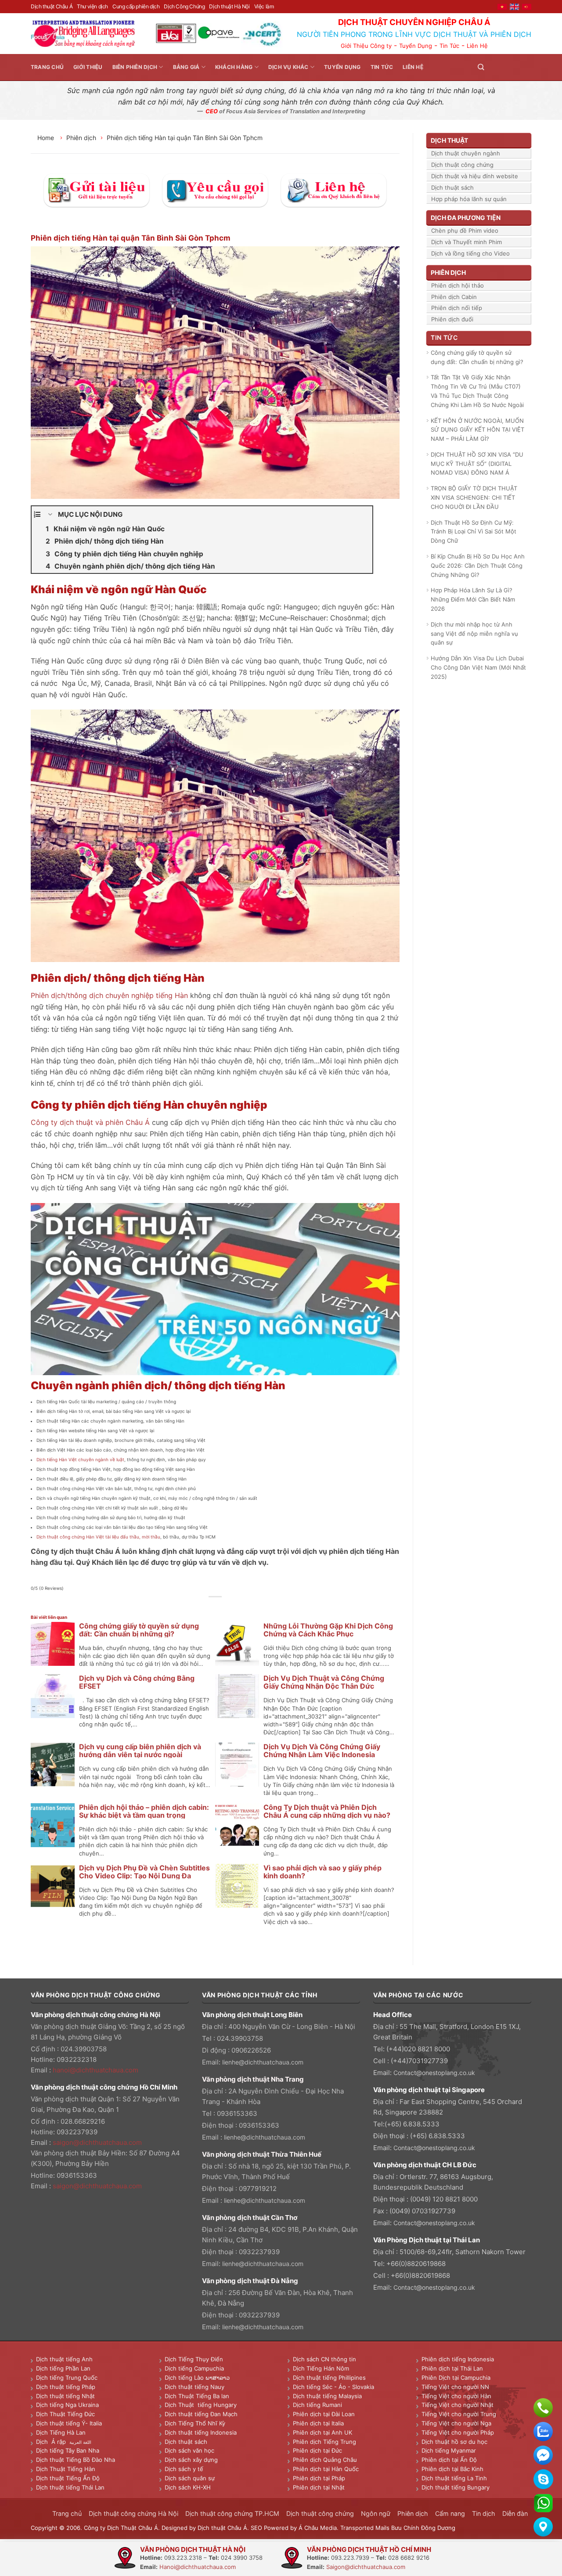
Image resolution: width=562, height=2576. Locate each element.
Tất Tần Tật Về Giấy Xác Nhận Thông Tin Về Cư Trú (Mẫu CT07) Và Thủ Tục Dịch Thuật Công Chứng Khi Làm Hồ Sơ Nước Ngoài (477, 391)
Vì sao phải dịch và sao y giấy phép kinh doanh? (322, 1872)
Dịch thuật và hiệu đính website (475, 176)
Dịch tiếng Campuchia (194, 2368)
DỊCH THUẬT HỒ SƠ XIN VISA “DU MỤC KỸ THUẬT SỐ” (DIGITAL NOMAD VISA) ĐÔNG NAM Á (477, 464)
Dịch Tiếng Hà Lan (61, 2432)
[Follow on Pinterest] (515, 67)
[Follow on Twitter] (505, 67)
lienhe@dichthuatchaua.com (263, 2062)
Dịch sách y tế (184, 2469)
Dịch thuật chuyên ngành (466, 153)
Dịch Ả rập (53, 2442)
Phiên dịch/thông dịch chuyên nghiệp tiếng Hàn (109, 995)
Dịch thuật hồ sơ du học (454, 2442)
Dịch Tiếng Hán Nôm (321, 2368)
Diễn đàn (515, 2513)
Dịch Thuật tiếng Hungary (201, 2405)
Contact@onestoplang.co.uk (434, 2073)
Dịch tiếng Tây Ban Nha (68, 2450)
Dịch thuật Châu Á (52, 6)
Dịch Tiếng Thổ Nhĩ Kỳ (195, 2423)
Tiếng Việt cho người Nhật (458, 2405)
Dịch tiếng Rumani (317, 2405)
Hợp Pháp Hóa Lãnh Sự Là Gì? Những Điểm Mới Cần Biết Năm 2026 (473, 599)
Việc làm (264, 6)
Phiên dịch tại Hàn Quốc (326, 2469)
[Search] (481, 67)
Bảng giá (186, 67)
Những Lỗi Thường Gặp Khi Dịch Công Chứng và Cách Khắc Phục (328, 1630)
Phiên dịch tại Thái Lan (452, 2368)
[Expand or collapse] (50, 515)
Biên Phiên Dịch (135, 67)
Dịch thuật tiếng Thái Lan (70, 2487)
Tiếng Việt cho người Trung (459, 2414)
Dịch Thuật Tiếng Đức (65, 2414)
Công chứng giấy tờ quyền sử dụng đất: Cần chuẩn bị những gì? (139, 1630)
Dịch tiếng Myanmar (449, 2450)
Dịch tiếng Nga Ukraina (67, 2405)
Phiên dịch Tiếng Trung (324, 2442)
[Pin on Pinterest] (225, 1607)
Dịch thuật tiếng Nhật (65, 2396)
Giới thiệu (88, 67)
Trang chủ (47, 67)
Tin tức (382, 67)
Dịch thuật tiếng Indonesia (201, 2432)
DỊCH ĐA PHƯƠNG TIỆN (466, 218)
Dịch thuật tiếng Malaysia (327, 2396)
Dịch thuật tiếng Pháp (66, 2387)
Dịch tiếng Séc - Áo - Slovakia (333, 2387)
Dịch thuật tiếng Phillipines (329, 2378)
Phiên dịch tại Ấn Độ (449, 2460)
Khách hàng (234, 67)
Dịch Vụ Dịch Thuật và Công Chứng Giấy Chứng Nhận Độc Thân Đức (324, 1682)
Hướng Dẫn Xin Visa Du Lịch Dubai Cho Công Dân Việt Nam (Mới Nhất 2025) (478, 667)
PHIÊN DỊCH (448, 272)
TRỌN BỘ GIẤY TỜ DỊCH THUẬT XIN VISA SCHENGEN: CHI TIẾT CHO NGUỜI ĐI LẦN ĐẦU (474, 497)
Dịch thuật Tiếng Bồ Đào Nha (76, 2460)
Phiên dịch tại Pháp (319, 2478)
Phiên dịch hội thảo (458, 285)
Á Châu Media (318, 2528)
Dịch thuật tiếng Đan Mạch (201, 2414)
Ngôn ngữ (376, 2513)
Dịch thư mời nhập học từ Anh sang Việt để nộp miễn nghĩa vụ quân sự (474, 634)
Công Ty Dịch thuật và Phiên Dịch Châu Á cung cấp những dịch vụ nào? (327, 1811)
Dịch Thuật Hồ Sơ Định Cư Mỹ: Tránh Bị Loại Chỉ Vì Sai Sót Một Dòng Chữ (474, 532)
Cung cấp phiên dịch (136, 6)
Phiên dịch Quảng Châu (325, 2460)
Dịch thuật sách (452, 187)
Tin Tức (449, 46)
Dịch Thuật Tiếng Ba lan (197, 2396)
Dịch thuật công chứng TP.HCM (232, 2513)
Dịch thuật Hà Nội (229, 6)
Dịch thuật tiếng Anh (64, 2359)
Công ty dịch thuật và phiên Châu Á (90, 1122)
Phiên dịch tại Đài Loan (324, 2414)
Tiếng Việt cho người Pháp (458, 2432)
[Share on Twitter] (206, 1607)
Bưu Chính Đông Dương (423, 2528)
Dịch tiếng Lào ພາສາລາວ (197, 2378)
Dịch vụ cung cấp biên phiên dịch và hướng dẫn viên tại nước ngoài (140, 1751)
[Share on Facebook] (196, 1607)
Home (47, 138)
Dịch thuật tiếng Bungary (456, 2487)
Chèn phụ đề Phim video (465, 231)
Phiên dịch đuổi (452, 319)
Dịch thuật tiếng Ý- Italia (69, 2423)
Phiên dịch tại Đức (317, 2450)
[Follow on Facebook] (494, 67)
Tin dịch (484, 2513)
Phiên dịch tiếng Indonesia (458, 2359)
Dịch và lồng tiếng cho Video (470, 253)
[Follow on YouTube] (526, 67)
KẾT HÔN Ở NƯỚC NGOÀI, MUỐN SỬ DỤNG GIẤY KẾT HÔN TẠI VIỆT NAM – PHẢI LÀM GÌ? (477, 430)
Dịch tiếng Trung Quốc (67, 2378)
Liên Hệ (477, 46)
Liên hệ (413, 67)
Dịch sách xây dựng (191, 2460)
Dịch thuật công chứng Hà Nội (133, 2513)
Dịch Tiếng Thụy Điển (194, 2359)
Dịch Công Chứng (184, 6)
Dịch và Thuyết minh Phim (467, 242)
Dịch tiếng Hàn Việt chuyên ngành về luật (80, 1459)
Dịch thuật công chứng (462, 165)
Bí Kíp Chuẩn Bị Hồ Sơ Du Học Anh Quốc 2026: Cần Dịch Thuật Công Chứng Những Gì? (478, 566)
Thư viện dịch (92, 6)
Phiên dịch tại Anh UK (322, 2432)
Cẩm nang (450, 2513)
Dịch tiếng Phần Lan (63, 2368)
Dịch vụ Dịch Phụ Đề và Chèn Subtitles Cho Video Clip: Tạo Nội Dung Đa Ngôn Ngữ (144, 1876)
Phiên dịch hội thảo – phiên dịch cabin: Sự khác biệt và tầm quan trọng (144, 1811)
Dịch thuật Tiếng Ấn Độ (68, 2478)
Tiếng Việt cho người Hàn (456, 2396)
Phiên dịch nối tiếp (457, 308)
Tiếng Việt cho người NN (455, 2387)
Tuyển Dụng (416, 46)
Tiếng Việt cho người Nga (456, 2423)
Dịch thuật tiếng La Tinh (454, 2478)
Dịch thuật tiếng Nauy (195, 2387)
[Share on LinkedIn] (235, 1607)
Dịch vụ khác (288, 67)
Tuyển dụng (342, 67)
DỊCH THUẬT (449, 140)
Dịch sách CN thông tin (324, 2359)
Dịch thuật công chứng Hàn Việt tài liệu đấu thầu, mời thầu (98, 1537)
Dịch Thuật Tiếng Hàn (66, 2469)
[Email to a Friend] (215, 1607)
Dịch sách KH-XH (188, 2487)
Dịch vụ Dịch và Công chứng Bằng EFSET (137, 1682)
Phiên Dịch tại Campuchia (456, 2378)
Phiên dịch (81, 138)
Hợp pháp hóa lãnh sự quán (469, 199)
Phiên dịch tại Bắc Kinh (452, 2469)
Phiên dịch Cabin (454, 297)
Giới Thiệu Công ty (366, 46)
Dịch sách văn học (189, 2450)
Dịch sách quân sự (190, 2478)
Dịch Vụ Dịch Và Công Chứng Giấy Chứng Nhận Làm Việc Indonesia (322, 1751)
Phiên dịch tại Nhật (319, 2487)
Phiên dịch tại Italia (318, 2423)
